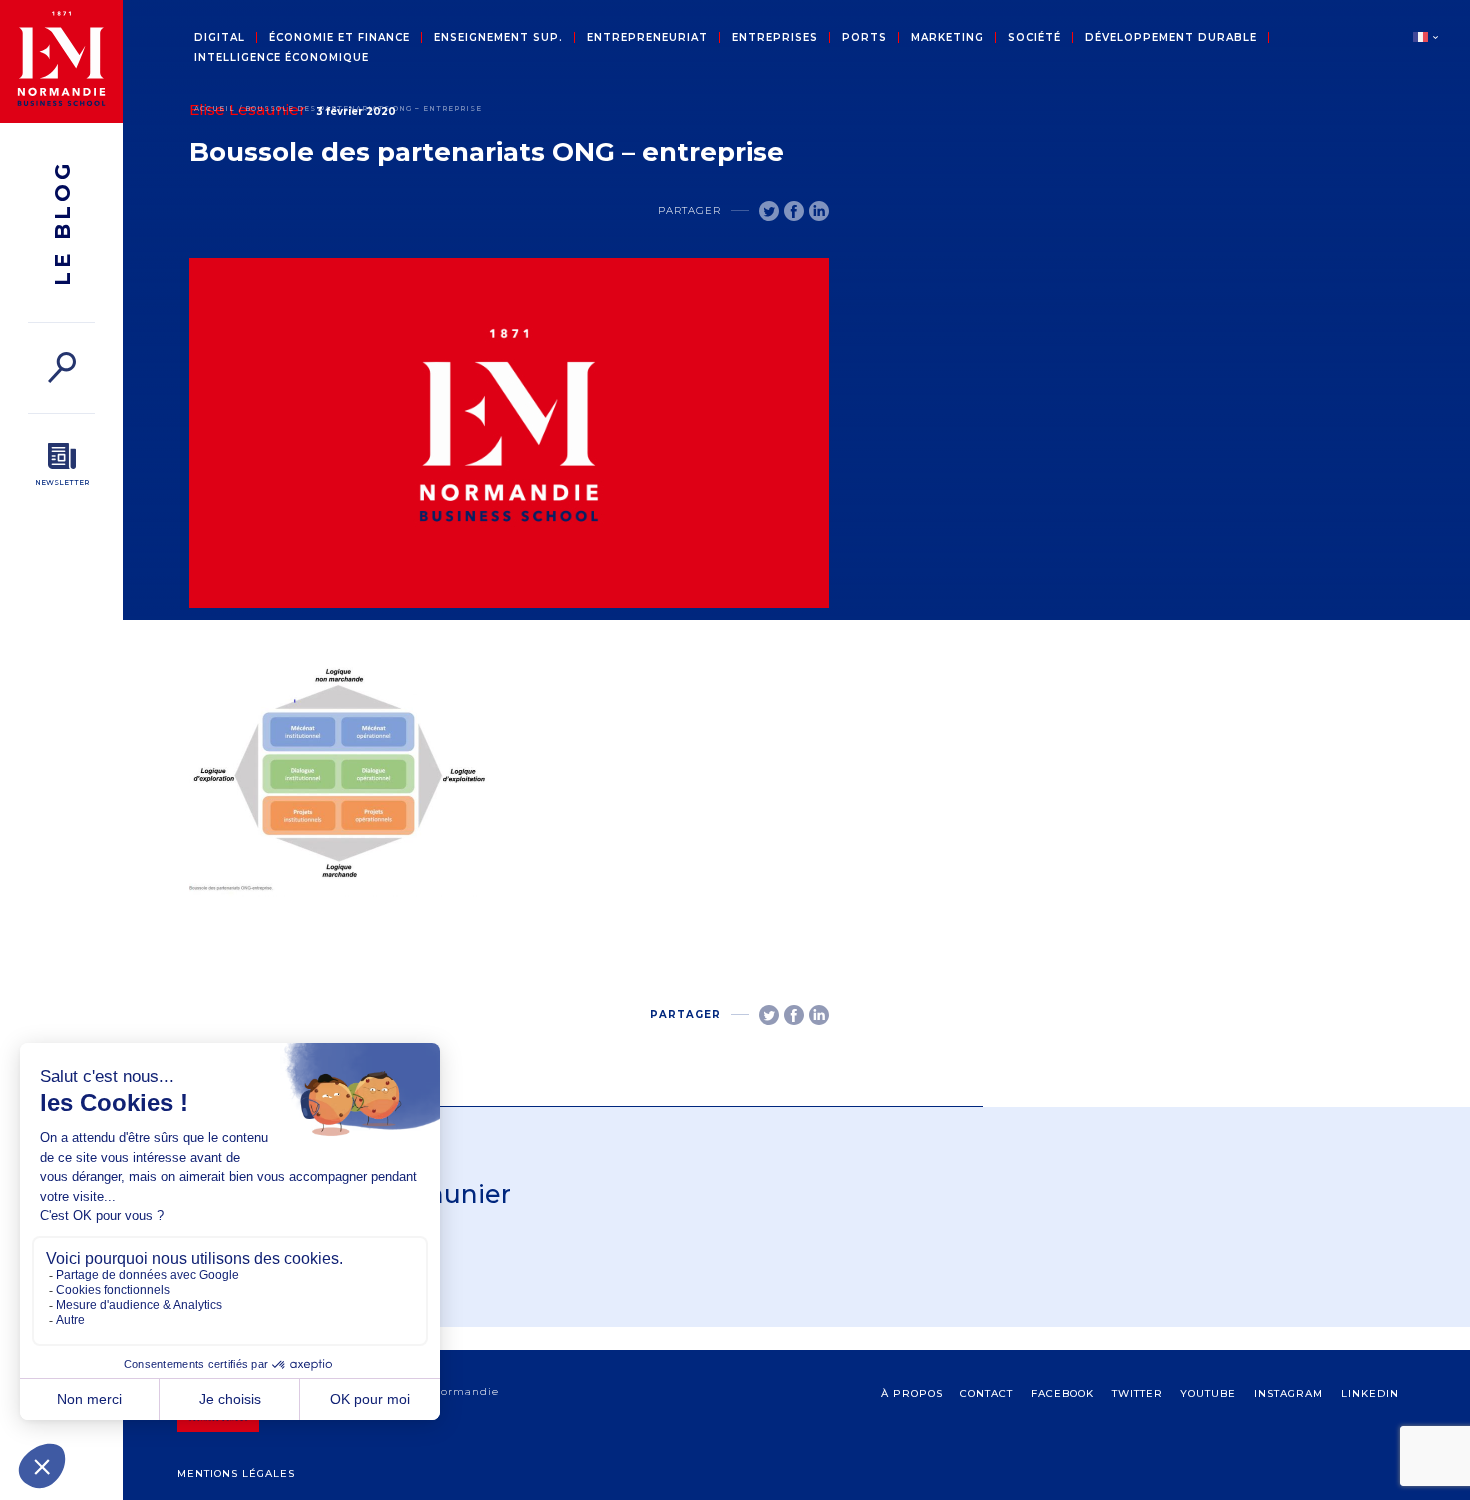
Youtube (1208, 1393)
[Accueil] (61, 61)
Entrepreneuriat (647, 38)
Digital (219, 38)
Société (1034, 38)
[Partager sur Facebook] (794, 211)
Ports (864, 38)
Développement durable (1171, 38)
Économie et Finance (339, 38)
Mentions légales (236, 1473)
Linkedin (1370, 1393)
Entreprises (775, 38)
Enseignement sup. (498, 38)
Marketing (947, 38)
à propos (912, 1393)
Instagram (1288, 1393)
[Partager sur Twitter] (769, 211)
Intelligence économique (281, 58)
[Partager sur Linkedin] (819, 211)
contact (986, 1393)
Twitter (1137, 1393)
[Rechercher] (61, 367)
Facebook (1062, 1393)
